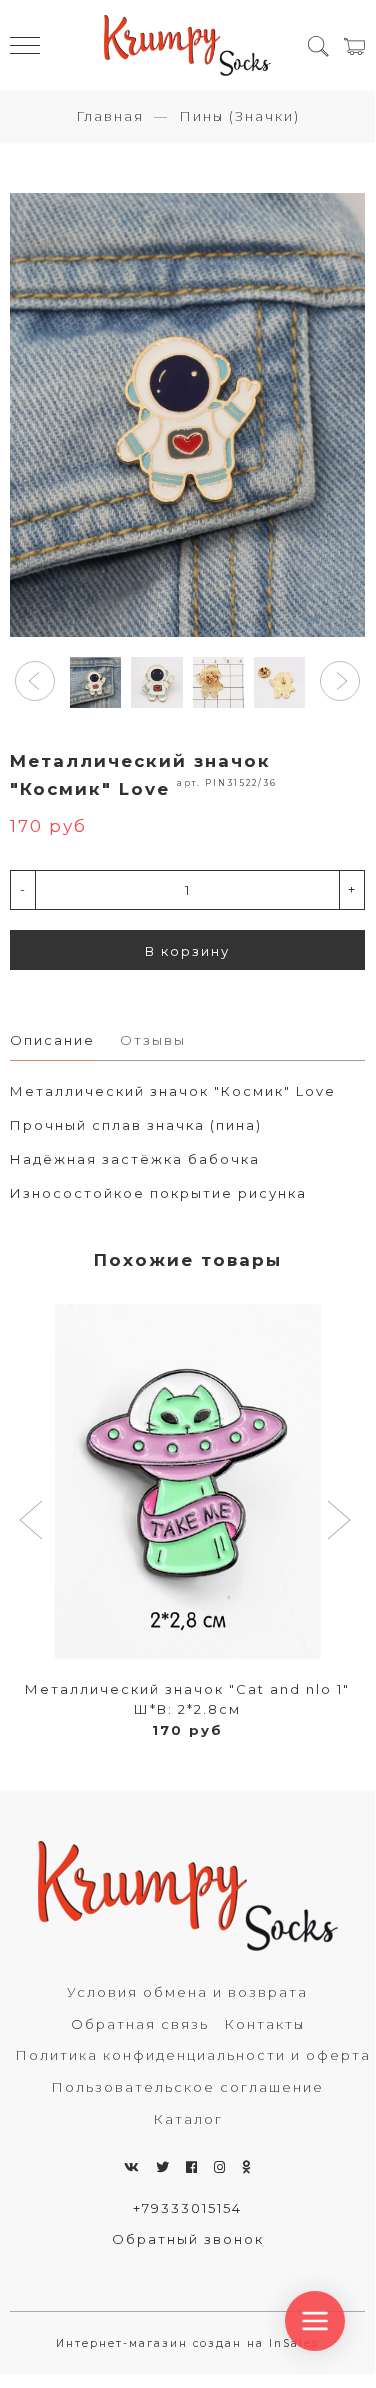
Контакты (264, 2024)
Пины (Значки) (239, 116)
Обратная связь (140, 2024)
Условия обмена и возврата (187, 1992)
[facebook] (192, 2167)
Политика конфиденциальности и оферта (193, 2055)
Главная (110, 116)
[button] (35, 681)
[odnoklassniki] (247, 2167)
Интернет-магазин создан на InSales (187, 2343)
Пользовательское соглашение (187, 2087)
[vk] (132, 2167)
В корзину (187, 951)
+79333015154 (187, 2208)
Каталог (188, 2119)
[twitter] (163, 2167)
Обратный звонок (188, 2239)
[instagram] (220, 2167)
